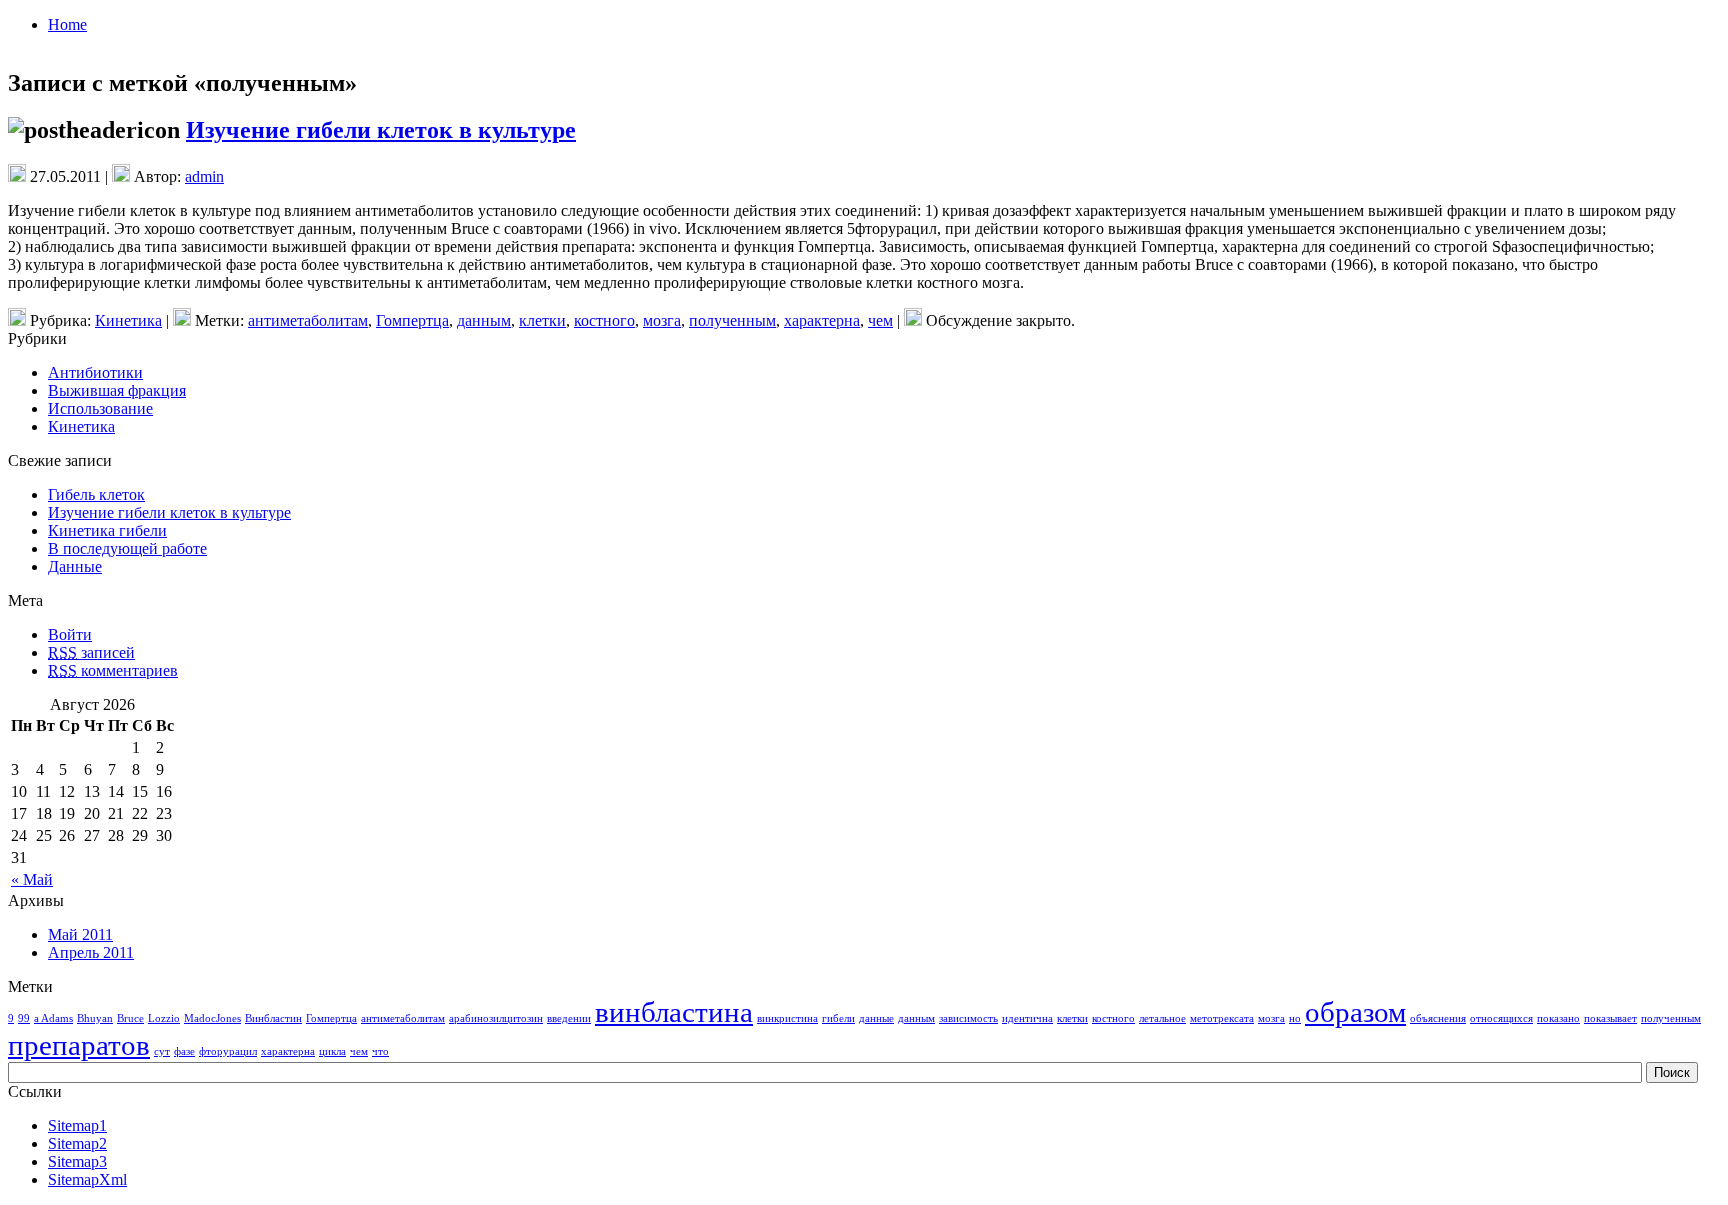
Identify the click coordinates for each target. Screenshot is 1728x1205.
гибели (838, 1018)
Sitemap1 (77, 1125)
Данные (75, 566)
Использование (100, 408)
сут (162, 1051)
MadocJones (212, 1018)
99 (24, 1018)
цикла (332, 1051)
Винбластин (273, 1018)
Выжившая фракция (117, 390)
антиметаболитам (308, 320)
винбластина (674, 1012)
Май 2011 (80, 934)
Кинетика (128, 320)
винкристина (787, 1018)
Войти (70, 634)
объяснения (1438, 1018)
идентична (1027, 1018)
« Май (32, 879)
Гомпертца (412, 320)
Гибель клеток (96, 494)
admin (204, 176)
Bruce (130, 1018)
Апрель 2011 (91, 952)
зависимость (968, 1018)
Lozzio (164, 1018)
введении (569, 1018)
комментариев (113, 670)
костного (604, 320)
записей (91, 652)
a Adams (53, 1018)
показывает (1610, 1018)
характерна (822, 320)
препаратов (79, 1045)
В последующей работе (127, 548)
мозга (662, 320)
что (380, 1051)
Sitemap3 (77, 1161)
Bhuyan (95, 1018)
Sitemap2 (77, 1143)
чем (880, 320)
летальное (1162, 1018)
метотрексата (1222, 1018)
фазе (184, 1051)
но (1295, 1018)
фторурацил (228, 1051)
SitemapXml (87, 1179)
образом (1355, 1012)
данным (484, 320)
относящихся (1501, 1018)
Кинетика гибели (107, 530)
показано (1558, 1018)
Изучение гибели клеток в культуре (381, 130)
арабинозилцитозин (496, 1018)
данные (876, 1018)
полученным (732, 320)
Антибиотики (95, 372)
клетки (542, 320)
